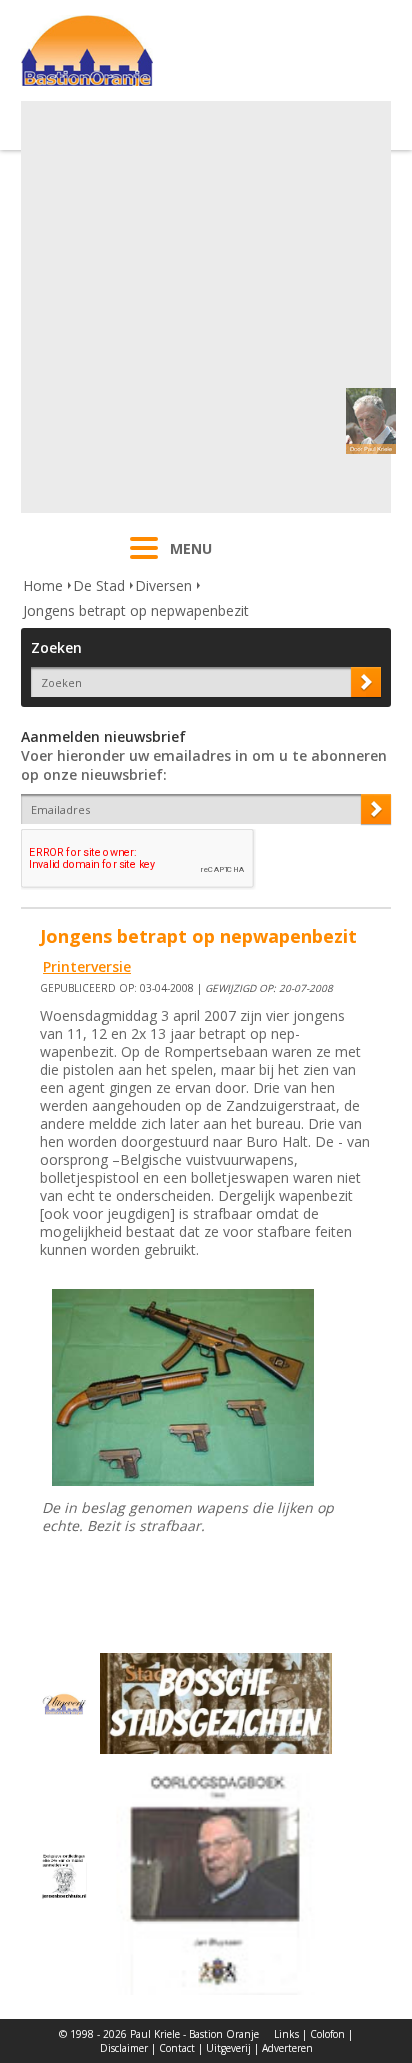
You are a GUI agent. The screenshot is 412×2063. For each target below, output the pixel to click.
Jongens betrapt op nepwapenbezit (136, 610)
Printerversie (87, 966)
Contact (177, 2048)
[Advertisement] (206, 307)
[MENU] (144, 561)
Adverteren (287, 2048)
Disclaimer (124, 2048)
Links (286, 2034)
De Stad (99, 585)
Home (43, 585)
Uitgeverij (228, 2048)
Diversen (163, 585)
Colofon (327, 2034)
